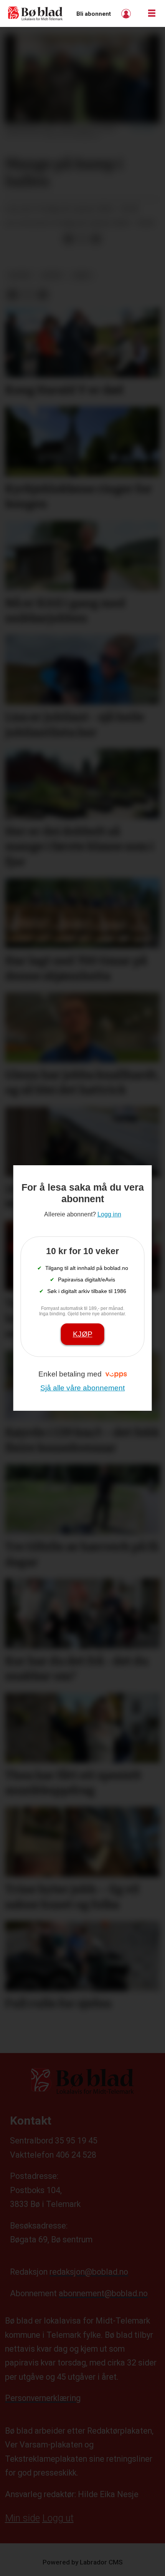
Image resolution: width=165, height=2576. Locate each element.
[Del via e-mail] (96, 239)
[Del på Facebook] (68, 239)
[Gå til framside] (35, 14)
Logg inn (127, 14)
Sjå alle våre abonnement (82, 1388)
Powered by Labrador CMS (83, 2562)
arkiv (82, 276)
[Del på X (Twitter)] (82, 239)
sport (53, 276)
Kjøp (83, 1334)
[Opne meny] (152, 13)
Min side (22, 2518)
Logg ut (58, 2518)
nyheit (20, 276)
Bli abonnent (94, 14)
